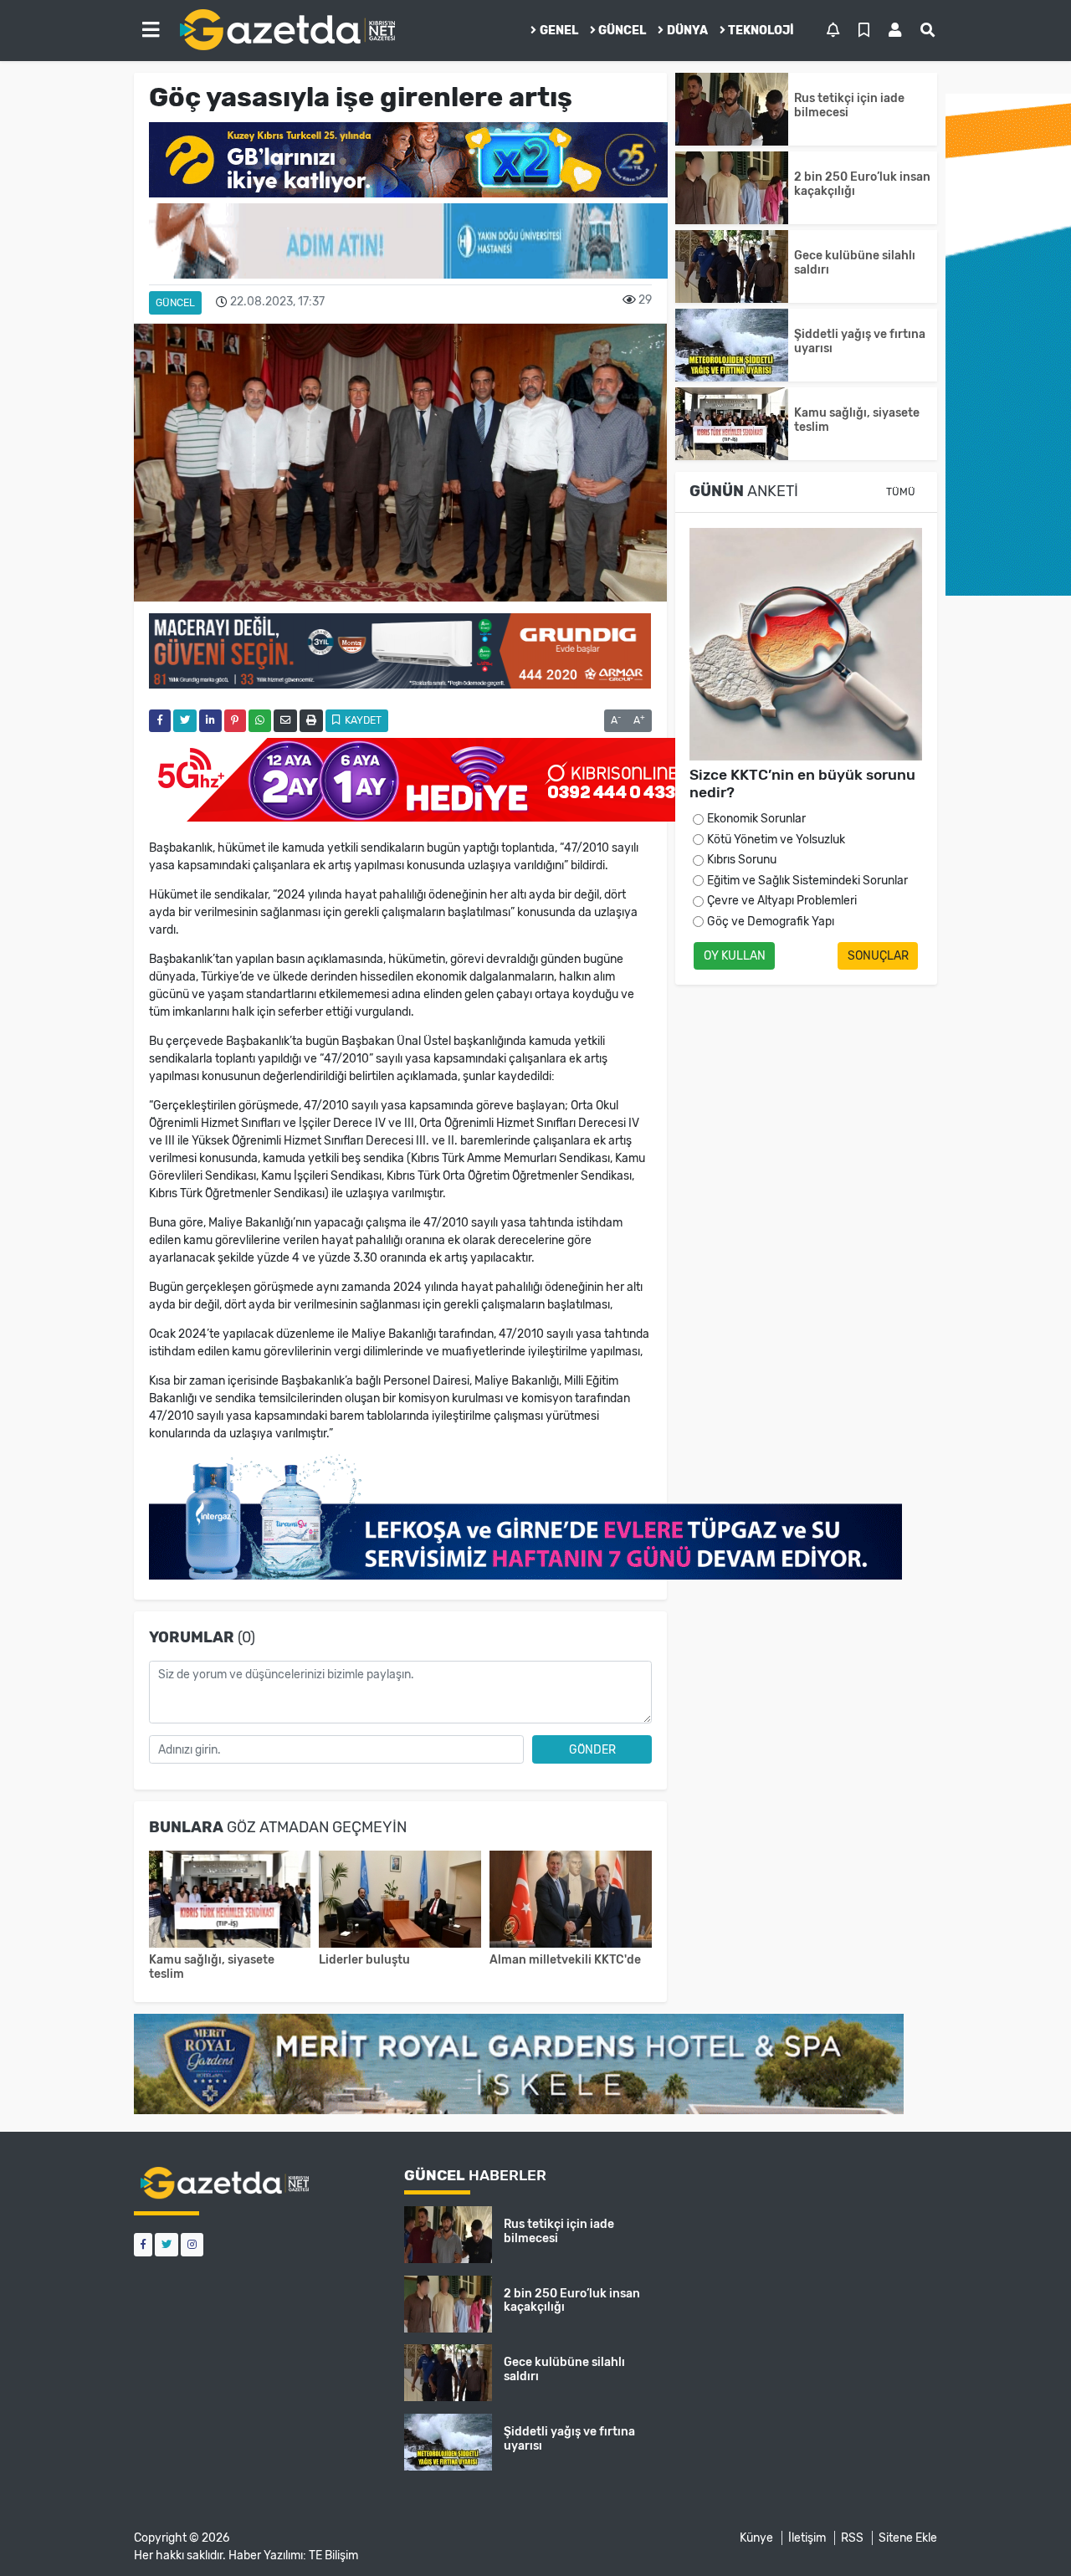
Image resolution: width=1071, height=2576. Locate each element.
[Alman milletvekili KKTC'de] (571, 1901)
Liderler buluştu (364, 1960)
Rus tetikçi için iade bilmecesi (849, 105)
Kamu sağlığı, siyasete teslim (212, 1967)
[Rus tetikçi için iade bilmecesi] (732, 109)
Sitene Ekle (908, 2538)
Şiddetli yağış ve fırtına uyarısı (860, 341)
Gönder (592, 1750)
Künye (756, 2538)
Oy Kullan (735, 956)
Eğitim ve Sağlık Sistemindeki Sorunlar (807, 881)
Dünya (687, 31)
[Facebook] (143, 2244)
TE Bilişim (333, 2556)
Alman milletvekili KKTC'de (565, 1960)
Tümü (901, 492)
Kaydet (362, 720)
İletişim (807, 2538)
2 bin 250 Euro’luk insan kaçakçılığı (862, 184)
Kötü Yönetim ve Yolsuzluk (776, 840)
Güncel (622, 31)
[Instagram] (192, 2244)
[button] (151, 30)
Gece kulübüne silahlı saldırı (855, 263)
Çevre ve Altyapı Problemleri (782, 901)
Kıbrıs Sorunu (742, 860)
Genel (559, 31)
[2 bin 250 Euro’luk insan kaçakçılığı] (732, 188)
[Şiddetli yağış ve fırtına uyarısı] (732, 345)
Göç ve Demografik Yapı (771, 922)
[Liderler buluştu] (400, 1901)
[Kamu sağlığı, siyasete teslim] (230, 1901)
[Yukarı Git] (1027, 2533)
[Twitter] (167, 2244)
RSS (852, 2538)
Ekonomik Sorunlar (756, 819)
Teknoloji (761, 31)
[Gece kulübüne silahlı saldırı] (732, 266)
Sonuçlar (878, 956)
